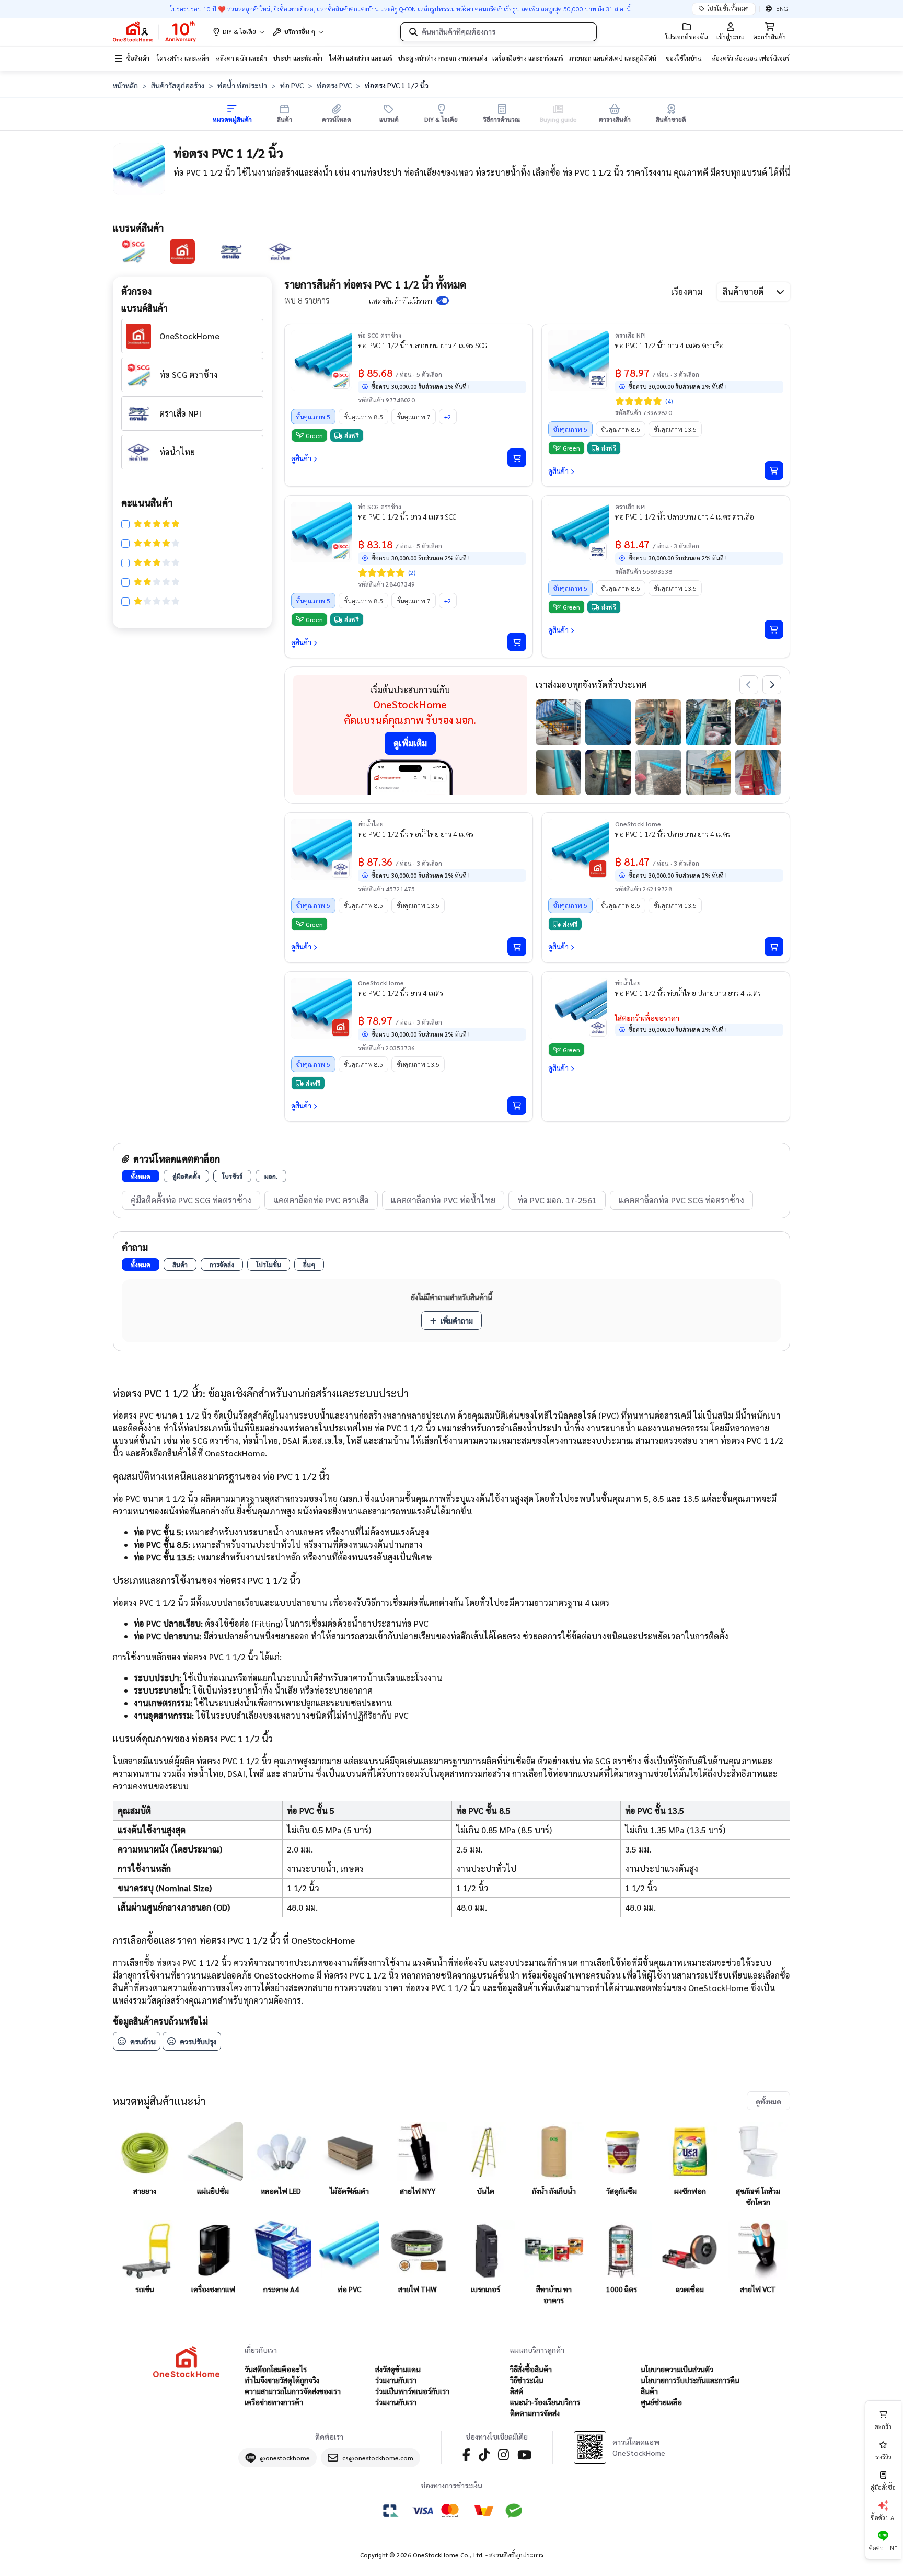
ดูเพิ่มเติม (410, 743)
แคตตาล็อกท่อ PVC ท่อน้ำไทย (443, 1200)
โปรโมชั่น (269, 1264)
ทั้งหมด (141, 1176)
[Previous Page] (749, 685)
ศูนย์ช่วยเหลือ (661, 2402)
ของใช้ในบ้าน (684, 58)
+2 (448, 417)
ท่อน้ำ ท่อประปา (242, 85)
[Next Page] (772, 685)
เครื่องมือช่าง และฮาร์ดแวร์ (528, 58)
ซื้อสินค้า (138, 58)
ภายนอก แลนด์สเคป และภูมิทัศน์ (613, 58)
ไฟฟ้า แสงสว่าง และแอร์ (361, 58)
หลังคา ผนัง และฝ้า (241, 58)
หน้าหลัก (125, 85)
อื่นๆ (309, 1264)
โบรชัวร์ (232, 1176)
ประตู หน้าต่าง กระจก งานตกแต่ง (443, 58)
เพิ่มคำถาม (457, 1320)
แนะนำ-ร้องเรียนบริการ (545, 2402)
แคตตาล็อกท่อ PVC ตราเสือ (321, 1200)
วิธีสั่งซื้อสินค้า (531, 2369)
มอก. (271, 1176)
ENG (782, 8)
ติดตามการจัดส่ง (535, 2413)
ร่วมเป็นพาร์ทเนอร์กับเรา (412, 2391)
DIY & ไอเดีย (239, 31)
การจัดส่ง (222, 1264)
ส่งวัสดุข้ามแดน (398, 2369)
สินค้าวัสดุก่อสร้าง (178, 85)
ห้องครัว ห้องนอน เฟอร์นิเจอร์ (751, 58)
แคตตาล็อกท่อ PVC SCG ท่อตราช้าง (681, 1200)
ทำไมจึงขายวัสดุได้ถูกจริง (282, 2380)
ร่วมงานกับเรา (396, 2380)
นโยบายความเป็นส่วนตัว (677, 2369)
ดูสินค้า (301, 458)
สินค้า (180, 1264)
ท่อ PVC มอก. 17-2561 (557, 1200)
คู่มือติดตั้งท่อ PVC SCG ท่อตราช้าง (191, 1200)
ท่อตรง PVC (334, 85)
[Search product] (413, 32)
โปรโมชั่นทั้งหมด (728, 8)
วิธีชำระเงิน (527, 2380)
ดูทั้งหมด (768, 2101)
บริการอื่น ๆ (300, 31)
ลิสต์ (517, 2391)
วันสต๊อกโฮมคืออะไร (276, 2369)
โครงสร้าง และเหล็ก (183, 58)
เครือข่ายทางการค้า (274, 2402)
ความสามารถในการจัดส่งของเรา (293, 2391)
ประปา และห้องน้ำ (298, 58)
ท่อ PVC (292, 85)
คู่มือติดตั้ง (186, 1176)
